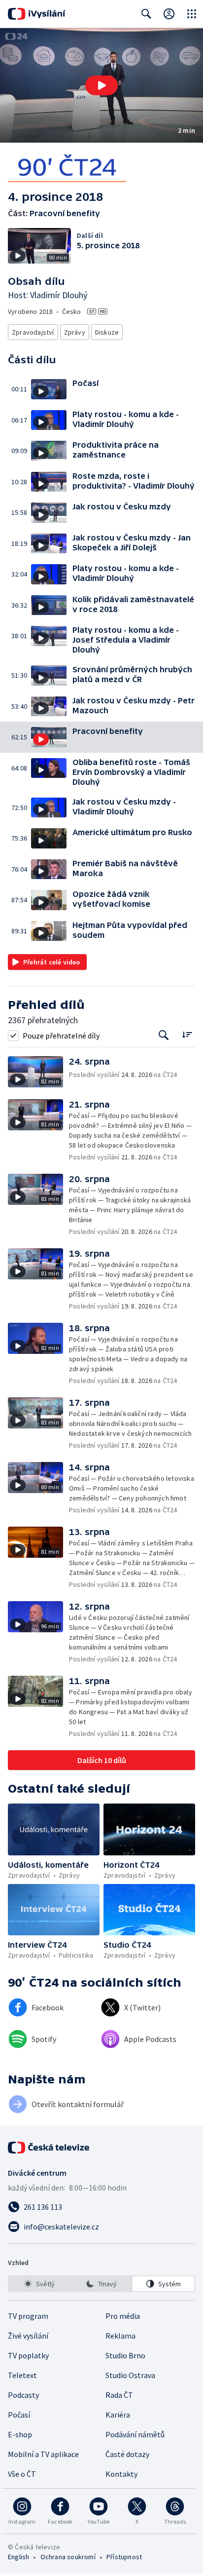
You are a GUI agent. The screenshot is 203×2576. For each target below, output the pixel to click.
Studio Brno (125, 2355)
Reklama (120, 2336)
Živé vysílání (28, 2336)
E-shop (20, 2434)
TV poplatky (28, 2355)
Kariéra (118, 2415)
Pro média (123, 2316)
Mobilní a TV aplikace (43, 2454)
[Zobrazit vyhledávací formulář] (146, 14)
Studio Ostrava (130, 2375)
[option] (40, 2284)
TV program (28, 2316)
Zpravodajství (33, 332)
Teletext (22, 2375)
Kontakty (121, 2474)
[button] (101, 85)
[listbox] (101, 2284)
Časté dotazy (127, 2454)
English (18, 2557)
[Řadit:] (187, 1034)
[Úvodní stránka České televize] (49, 2148)
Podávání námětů (135, 2434)
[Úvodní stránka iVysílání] (37, 14)
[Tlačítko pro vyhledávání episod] (164, 1035)
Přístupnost (124, 2557)
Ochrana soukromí (68, 2557)
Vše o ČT (22, 2474)
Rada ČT (119, 2395)
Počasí (19, 2415)
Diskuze (107, 332)
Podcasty (23, 2395)
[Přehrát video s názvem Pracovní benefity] (101, 85)
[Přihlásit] (169, 14)
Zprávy (75, 332)
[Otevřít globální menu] (192, 14)
